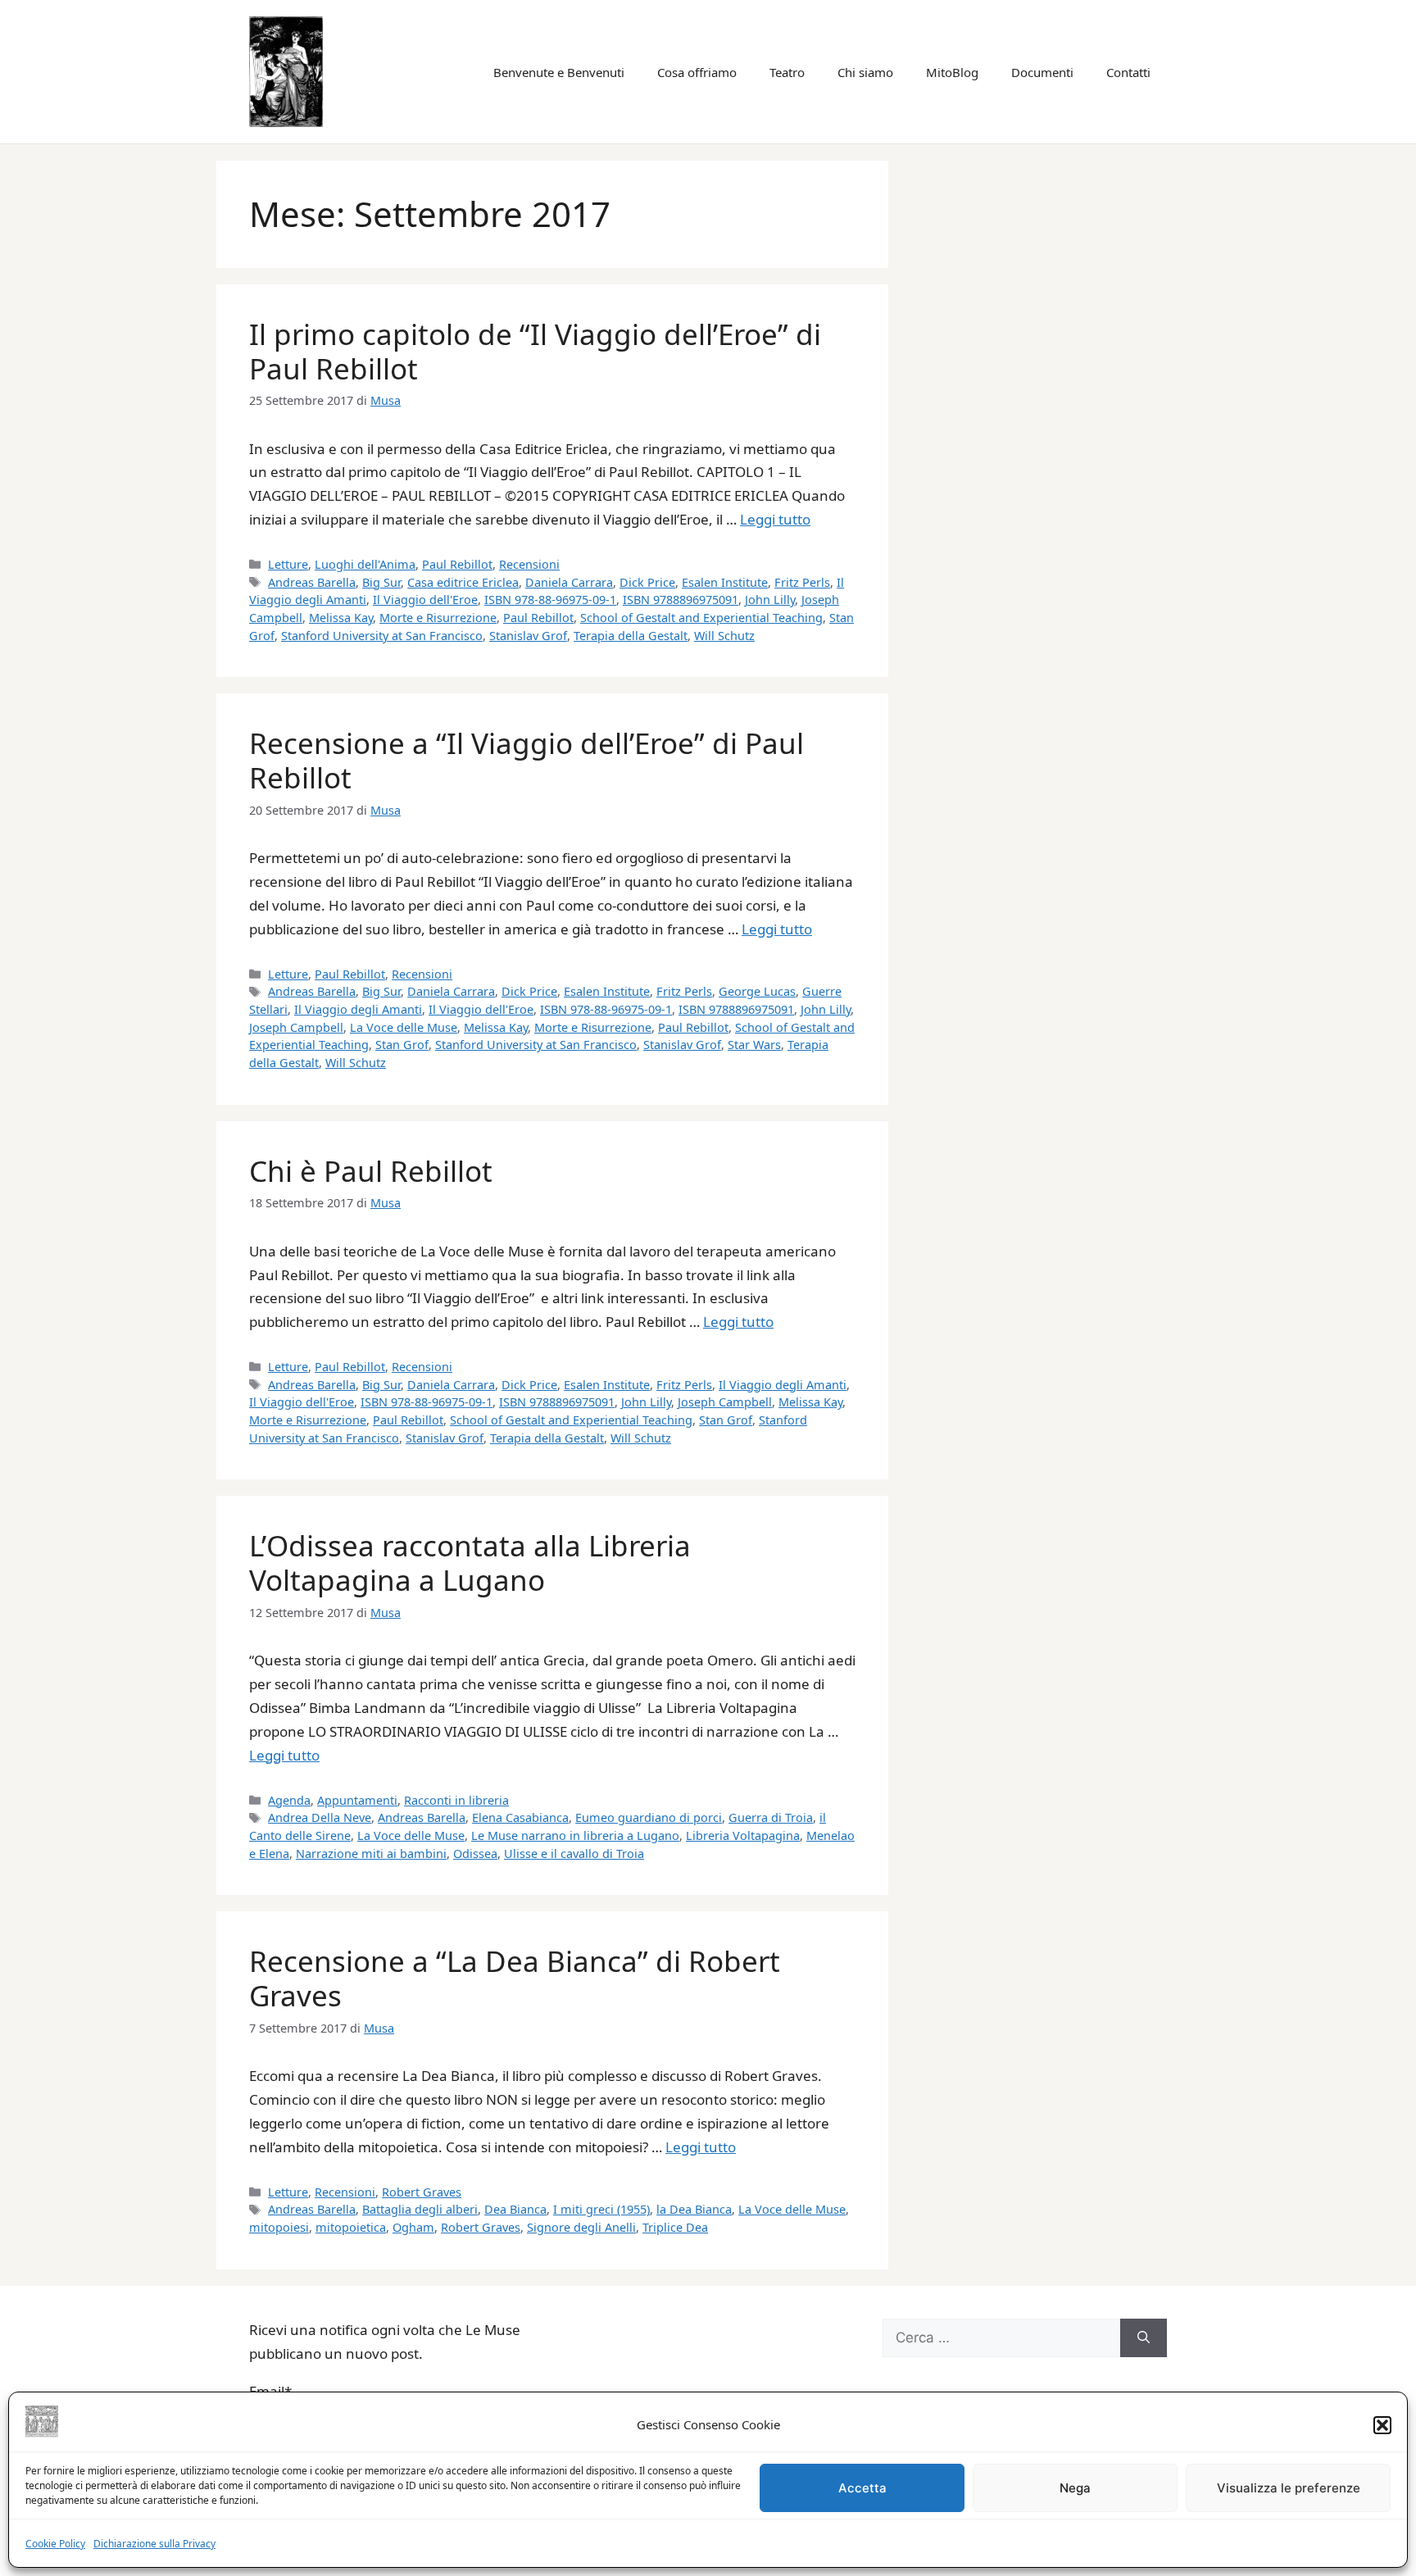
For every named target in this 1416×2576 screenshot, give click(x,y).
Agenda (289, 1800)
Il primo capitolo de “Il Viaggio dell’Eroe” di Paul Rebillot (535, 351)
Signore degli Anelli (581, 2227)
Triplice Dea (675, 2227)
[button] (1382, 2425)
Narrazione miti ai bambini (371, 1854)
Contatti (1128, 72)
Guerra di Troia (771, 1817)
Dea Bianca (515, 2209)
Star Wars (754, 1045)
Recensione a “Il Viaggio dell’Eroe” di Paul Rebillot (526, 760)
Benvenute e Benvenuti (559, 72)
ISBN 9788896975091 (681, 600)
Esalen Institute (725, 582)
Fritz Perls (802, 582)
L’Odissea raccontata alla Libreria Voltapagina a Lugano (470, 1563)
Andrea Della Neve (320, 1817)
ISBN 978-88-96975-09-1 (550, 600)
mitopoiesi (279, 2227)
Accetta (862, 2488)
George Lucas (757, 991)
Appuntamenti (357, 1800)
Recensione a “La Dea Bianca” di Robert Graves (515, 1978)
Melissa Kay (341, 618)
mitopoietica (351, 2227)
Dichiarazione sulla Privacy (154, 2544)
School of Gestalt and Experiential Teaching (701, 618)
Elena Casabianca (520, 1817)
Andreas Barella (312, 582)
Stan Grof (402, 1045)
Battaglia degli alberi (420, 2209)
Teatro (787, 72)
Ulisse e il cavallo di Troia (574, 1854)
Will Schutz (724, 636)
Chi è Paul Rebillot (371, 1171)
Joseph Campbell (296, 1027)
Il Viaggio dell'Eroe (425, 600)
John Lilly (770, 600)
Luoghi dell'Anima (365, 564)
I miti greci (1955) (601, 2209)
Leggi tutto (775, 519)
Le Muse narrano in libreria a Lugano (575, 1835)
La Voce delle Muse (404, 1027)
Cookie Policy (55, 2544)
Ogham (413, 2227)
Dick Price (647, 582)
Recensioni (529, 564)
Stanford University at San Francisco (382, 636)
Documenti (1042, 72)
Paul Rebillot (457, 564)
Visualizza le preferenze (1289, 2488)
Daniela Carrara (569, 582)
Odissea (475, 1854)
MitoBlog (952, 72)
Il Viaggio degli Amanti (358, 1009)
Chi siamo (865, 72)
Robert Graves (422, 2192)
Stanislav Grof (528, 636)
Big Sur (381, 582)
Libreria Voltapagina (743, 1835)
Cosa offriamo (697, 72)
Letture (288, 564)
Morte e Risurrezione (438, 618)
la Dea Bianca (694, 2209)
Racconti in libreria (456, 1800)
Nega (1075, 2488)
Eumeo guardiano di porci (649, 1817)
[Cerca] (1144, 2338)
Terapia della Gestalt (631, 636)
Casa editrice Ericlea (463, 582)
